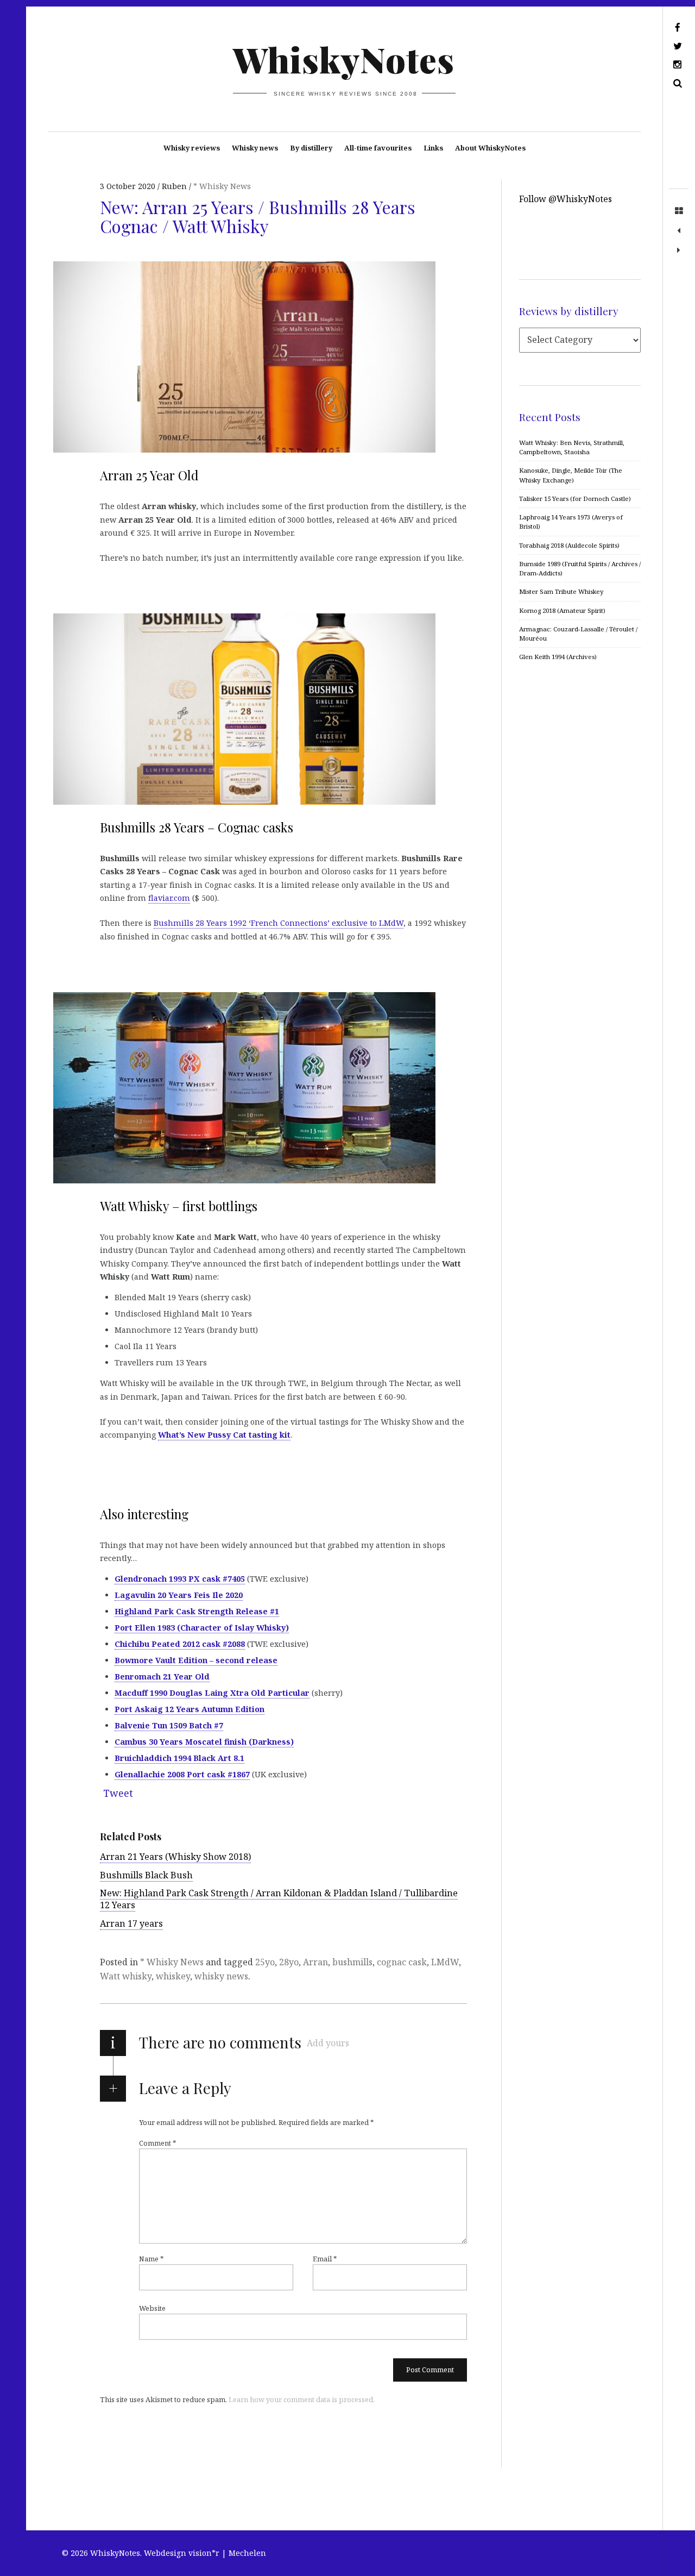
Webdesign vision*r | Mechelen (205, 2553)
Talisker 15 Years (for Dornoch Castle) (575, 499)
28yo (289, 1962)
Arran (315, 1962)
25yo (265, 1962)
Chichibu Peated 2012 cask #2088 (180, 1644)
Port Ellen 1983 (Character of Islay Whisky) (202, 1628)
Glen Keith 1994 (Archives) (558, 657)
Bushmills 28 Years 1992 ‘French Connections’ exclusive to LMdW (279, 923)
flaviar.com (169, 898)
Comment (157, 2143)
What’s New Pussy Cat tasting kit (224, 1435)
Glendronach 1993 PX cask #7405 (180, 1579)
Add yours (328, 2043)
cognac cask (402, 1962)
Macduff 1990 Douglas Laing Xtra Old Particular (212, 1693)
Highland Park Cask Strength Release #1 (197, 1611)
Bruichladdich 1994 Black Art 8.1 (179, 1758)
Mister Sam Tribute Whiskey (561, 591)
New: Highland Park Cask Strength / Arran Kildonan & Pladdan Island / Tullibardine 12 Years (279, 1899)
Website (152, 2308)
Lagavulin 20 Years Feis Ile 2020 (179, 1595)
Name (151, 2259)
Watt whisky (126, 1976)
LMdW (445, 1962)
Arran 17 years (131, 1923)
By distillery (311, 148)
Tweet (118, 1793)
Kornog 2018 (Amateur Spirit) (562, 610)
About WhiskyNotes (490, 148)
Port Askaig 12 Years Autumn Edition (189, 1709)
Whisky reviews (192, 148)
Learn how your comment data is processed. (302, 2399)
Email (325, 2259)
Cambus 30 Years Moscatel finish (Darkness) (204, 1742)
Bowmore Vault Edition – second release (196, 1660)
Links (433, 148)
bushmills (352, 1962)
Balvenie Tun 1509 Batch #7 (169, 1725)
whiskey (173, 1976)
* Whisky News (222, 186)
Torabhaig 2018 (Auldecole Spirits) (569, 545)
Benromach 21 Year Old (162, 1676)
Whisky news (255, 148)
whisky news (221, 1976)
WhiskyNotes (344, 59)
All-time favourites (378, 148)
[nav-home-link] (679, 211)
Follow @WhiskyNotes (566, 199)
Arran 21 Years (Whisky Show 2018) (175, 1857)
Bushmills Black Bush (146, 1875)
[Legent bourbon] (679, 250)
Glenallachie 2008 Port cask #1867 (182, 1774)
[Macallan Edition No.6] (679, 231)
